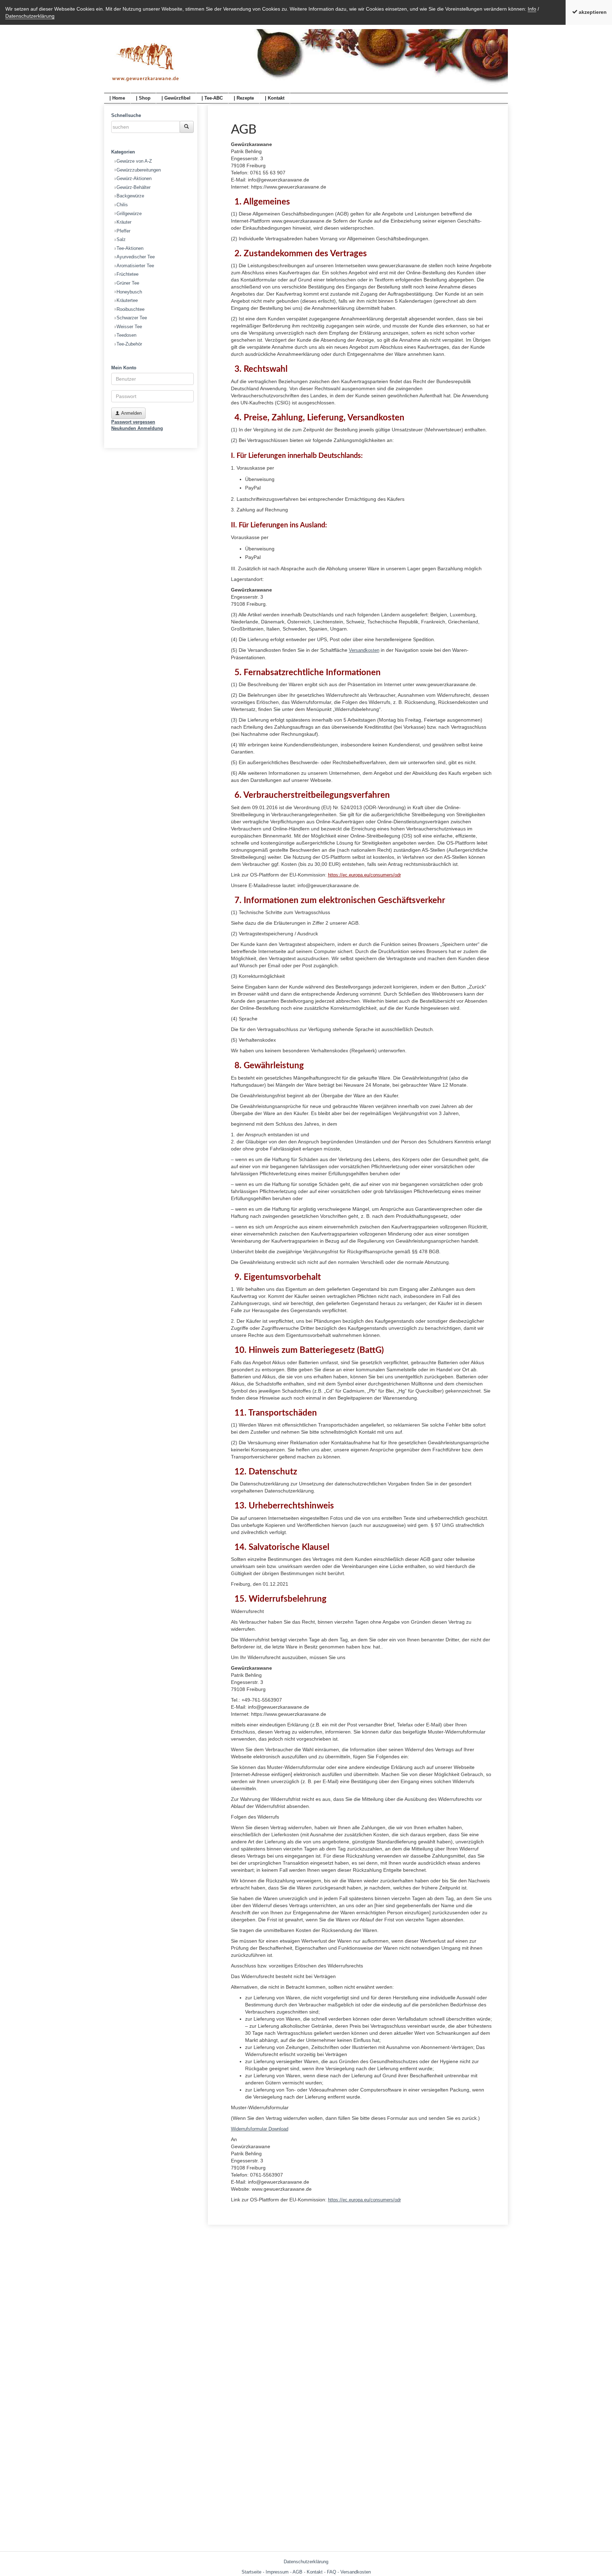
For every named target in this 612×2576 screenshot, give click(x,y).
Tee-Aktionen (130, 248)
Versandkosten (364, 650)
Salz (121, 239)
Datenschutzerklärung (30, 16)
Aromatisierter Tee (135, 266)
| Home (117, 98)
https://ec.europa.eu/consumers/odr (364, 875)
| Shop (143, 98)
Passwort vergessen (133, 422)
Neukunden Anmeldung (137, 428)
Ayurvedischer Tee (136, 257)
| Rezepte (244, 98)
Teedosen (126, 335)
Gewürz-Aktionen (134, 178)
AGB (297, 2572)
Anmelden (131, 413)
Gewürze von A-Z (134, 161)
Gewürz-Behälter (134, 187)
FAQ (331, 2572)
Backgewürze (130, 196)
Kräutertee (127, 300)
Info (532, 9)
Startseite (251, 2572)
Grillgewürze (129, 214)
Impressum (277, 2572)
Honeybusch (129, 292)
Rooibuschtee (131, 309)
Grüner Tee (128, 283)
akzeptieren (592, 12)
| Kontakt (275, 98)
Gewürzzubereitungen (139, 170)
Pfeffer (123, 231)
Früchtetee (127, 274)
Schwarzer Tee (132, 318)
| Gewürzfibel (176, 98)
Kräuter (124, 222)
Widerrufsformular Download (260, 2129)
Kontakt (315, 2572)
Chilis (122, 205)
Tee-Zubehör (129, 344)
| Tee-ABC (212, 98)
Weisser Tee (129, 327)
